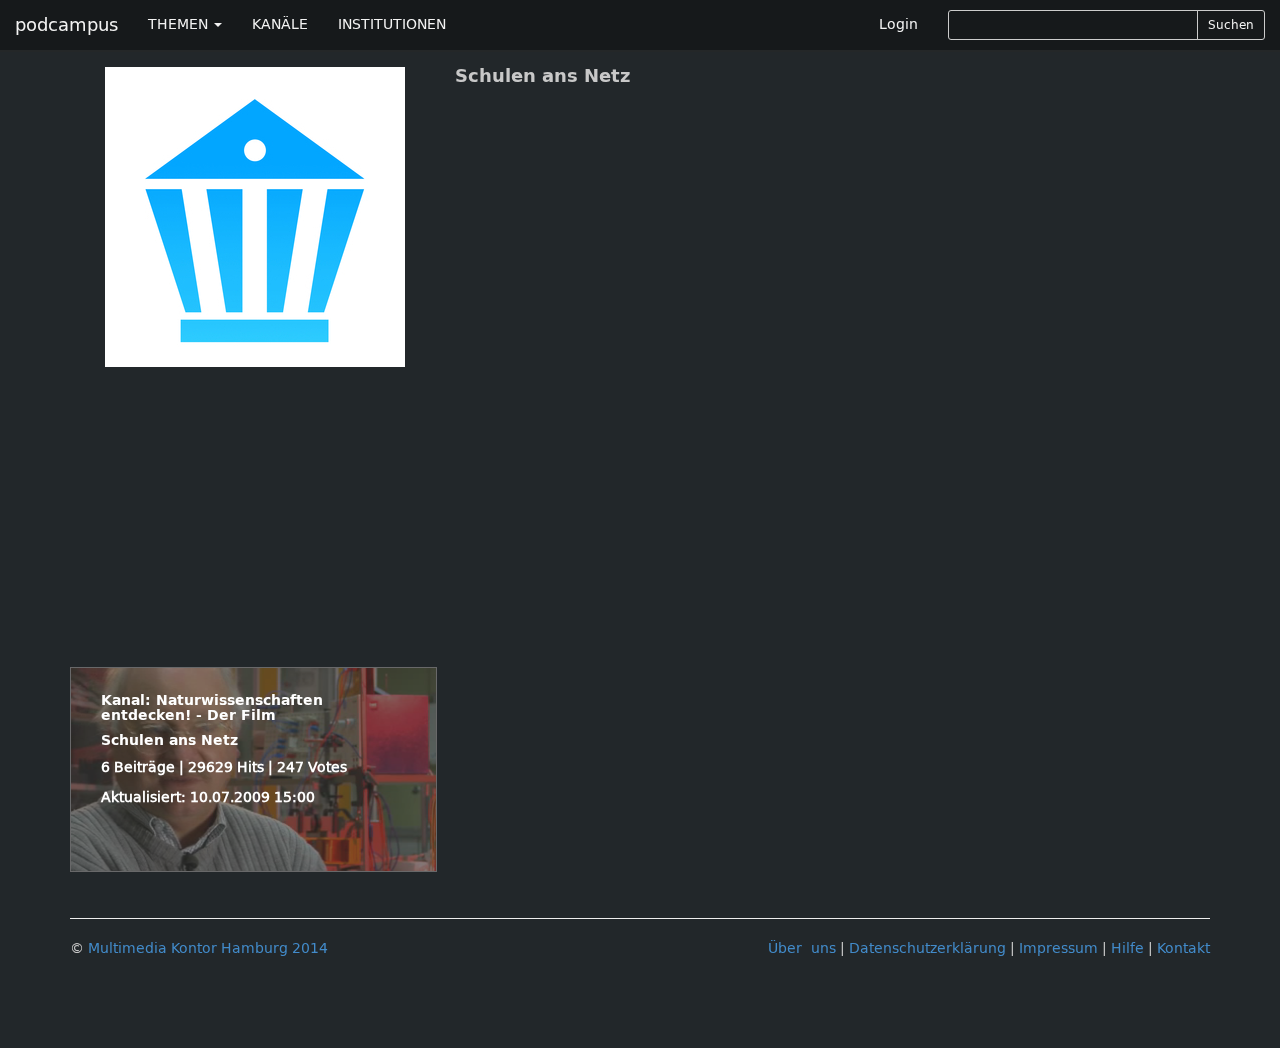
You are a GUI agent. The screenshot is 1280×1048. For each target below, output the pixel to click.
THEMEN (180, 24)
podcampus (66, 25)
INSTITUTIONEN (392, 24)
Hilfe (1127, 948)
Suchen (1231, 25)
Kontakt (1183, 948)
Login (898, 24)
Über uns (802, 948)
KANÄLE (280, 24)
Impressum (1058, 948)
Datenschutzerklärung (927, 948)
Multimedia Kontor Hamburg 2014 (208, 948)
